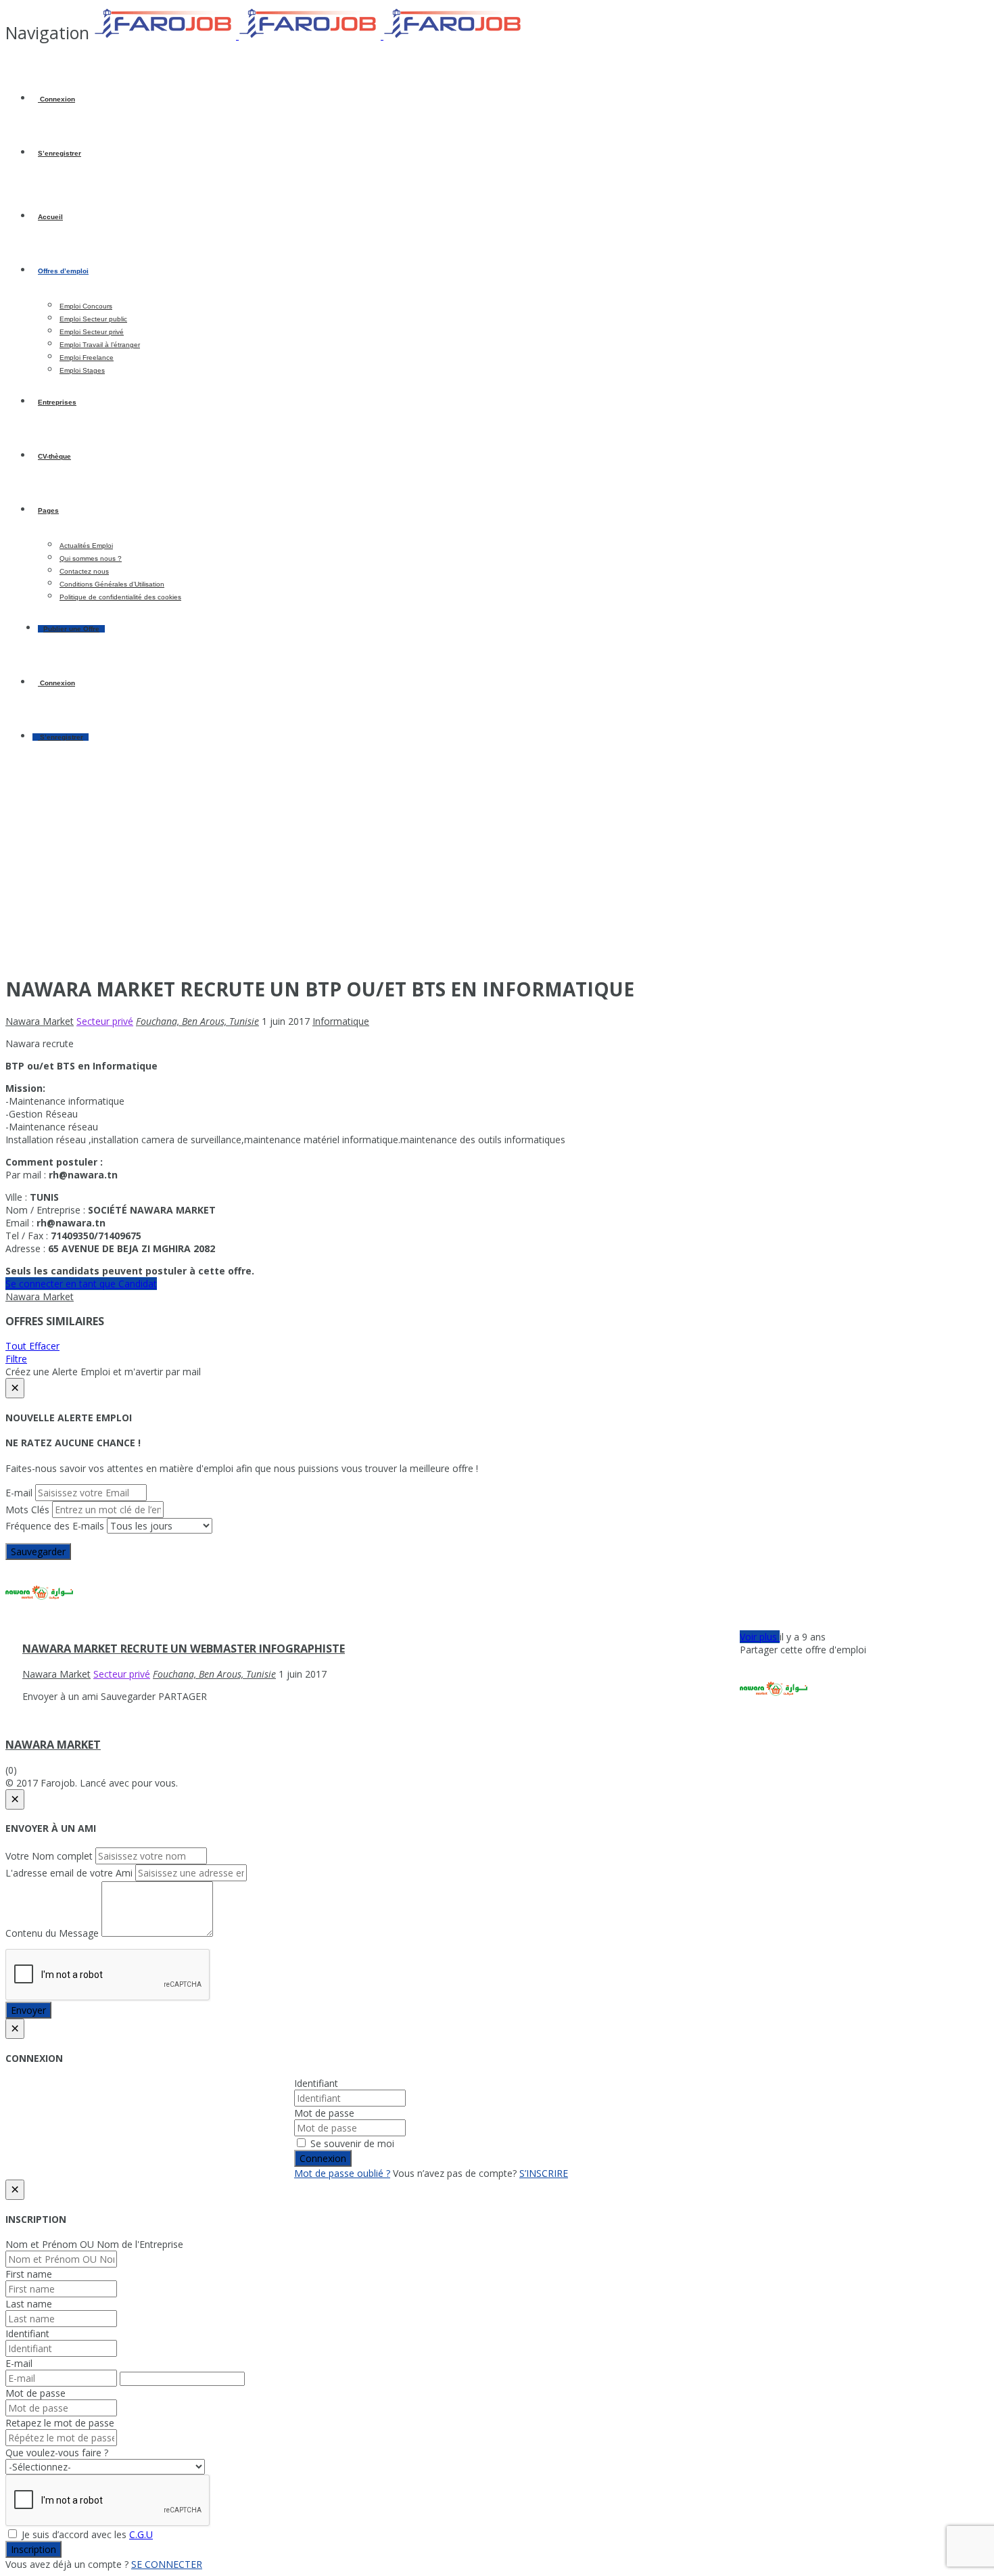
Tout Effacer (32, 1346)
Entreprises (57, 402)
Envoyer (28, 2010)
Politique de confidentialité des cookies (120, 597)
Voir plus (760, 1637)
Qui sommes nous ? (91, 558)
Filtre (16, 1359)
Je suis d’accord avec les (86, 2534)
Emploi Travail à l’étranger (100, 345)
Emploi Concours (86, 306)
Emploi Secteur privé (92, 332)
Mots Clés (27, 1510)
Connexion (56, 99)
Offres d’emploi (63, 271)
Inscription (33, 2549)
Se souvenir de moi (351, 2143)
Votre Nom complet (49, 1856)
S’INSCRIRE (544, 2173)
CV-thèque (54, 456)
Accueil (50, 217)
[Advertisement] (497, 869)
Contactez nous (84, 571)
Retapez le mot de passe (60, 2423)
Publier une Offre (71, 629)
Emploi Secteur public (93, 319)
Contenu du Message (52, 1933)
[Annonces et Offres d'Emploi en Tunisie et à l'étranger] (310, 36)
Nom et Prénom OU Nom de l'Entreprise (94, 2244)
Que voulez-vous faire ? (57, 2453)
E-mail (19, 1493)
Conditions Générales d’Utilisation (112, 584)
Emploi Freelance (87, 358)
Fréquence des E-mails (55, 1526)
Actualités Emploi (86, 546)
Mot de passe (324, 2113)
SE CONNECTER (167, 2564)
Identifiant (316, 2083)
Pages (48, 510)
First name (29, 2274)
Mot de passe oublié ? (342, 2173)
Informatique (341, 1021)
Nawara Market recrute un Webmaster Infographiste (184, 1649)
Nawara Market (40, 1296)
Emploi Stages (82, 370)
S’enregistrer (60, 153)
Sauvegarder (38, 1551)
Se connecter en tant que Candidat (81, 1284)
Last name (29, 2304)
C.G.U (141, 2534)
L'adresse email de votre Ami (69, 1873)
